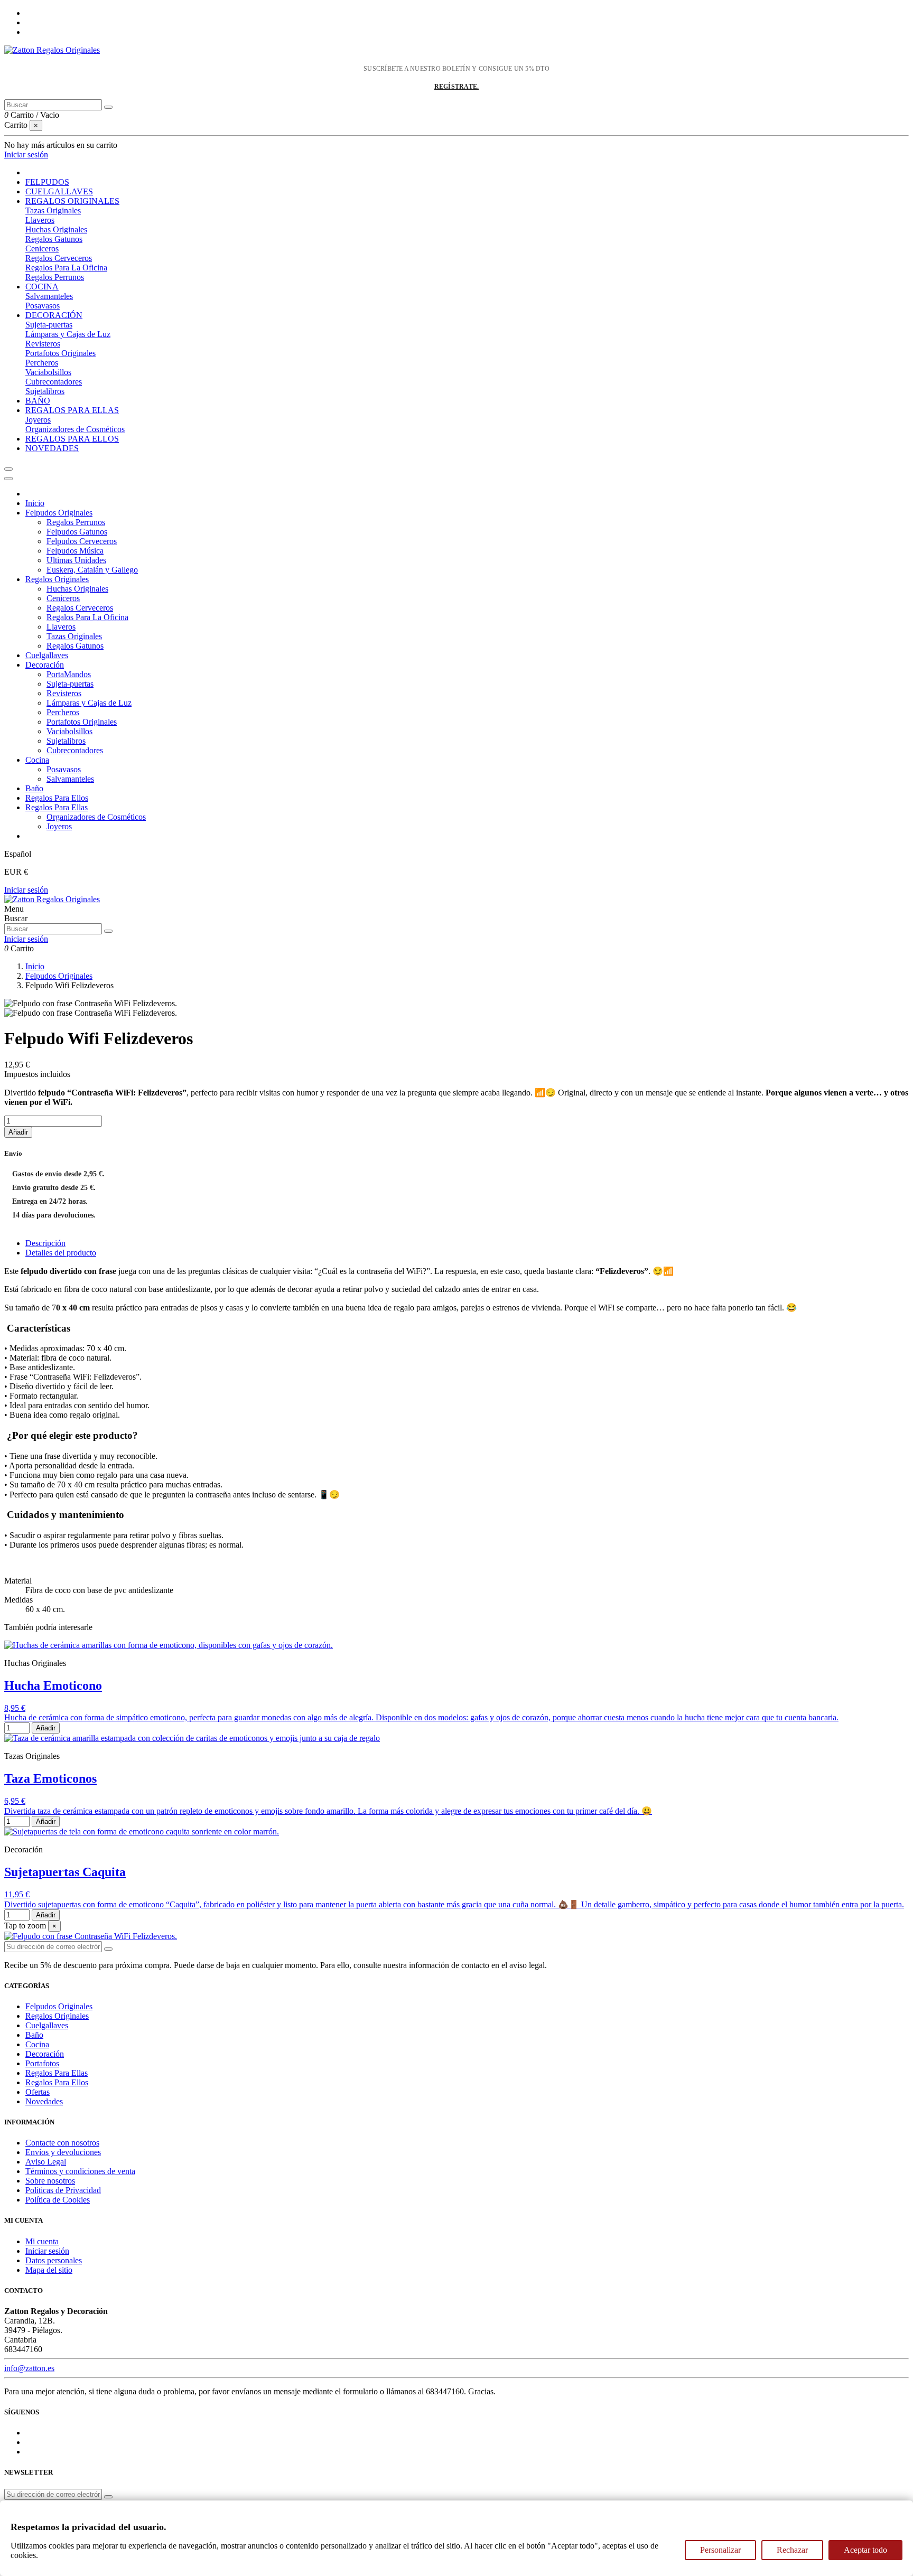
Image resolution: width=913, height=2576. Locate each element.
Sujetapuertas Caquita (65, 1872)
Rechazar (792, 2550)
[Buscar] (108, 107)
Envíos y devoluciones (63, 2152)
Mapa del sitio (49, 2270)
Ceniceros (42, 249)
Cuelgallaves (47, 655)
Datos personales (54, 2260)
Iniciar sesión (26, 890)
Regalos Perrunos (55, 277)
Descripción (45, 1243)
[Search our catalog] (108, 931)
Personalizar (720, 2550)
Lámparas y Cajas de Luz (68, 334)
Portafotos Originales (60, 353)
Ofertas (38, 2092)
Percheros (42, 363)
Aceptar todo (865, 2550)
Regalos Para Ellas (57, 807)
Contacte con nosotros (62, 2143)
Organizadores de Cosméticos (75, 429)
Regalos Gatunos (54, 239)
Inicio (35, 503)
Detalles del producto (61, 1253)
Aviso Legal (46, 2162)
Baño (34, 788)
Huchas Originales (56, 230)
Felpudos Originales (59, 513)
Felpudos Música (75, 551)
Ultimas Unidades (76, 560)
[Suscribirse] (108, 1949)
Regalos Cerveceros (59, 258)
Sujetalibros (45, 391)
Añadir (18, 1132)
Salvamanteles (49, 296)
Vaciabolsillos (48, 372)
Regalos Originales (57, 579)
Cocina (37, 760)
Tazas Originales (53, 210)
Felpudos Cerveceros (82, 541)
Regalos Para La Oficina (66, 268)
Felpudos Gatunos (77, 532)
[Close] (8, 479)
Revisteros (43, 344)
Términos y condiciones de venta (80, 2171)
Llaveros (40, 220)
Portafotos (42, 2063)
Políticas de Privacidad (63, 2190)
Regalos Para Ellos (57, 798)
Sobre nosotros (50, 2181)
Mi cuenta (42, 2241)
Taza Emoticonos (50, 1778)
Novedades (44, 2101)
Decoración (45, 665)
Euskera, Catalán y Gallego (92, 570)
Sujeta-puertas (49, 325)
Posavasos (43, 306)
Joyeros (38, 420)
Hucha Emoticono (53, 1685)
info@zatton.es (29, 2368)
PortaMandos (69, 674)
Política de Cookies (58, 2200)
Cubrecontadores (54, 382)
